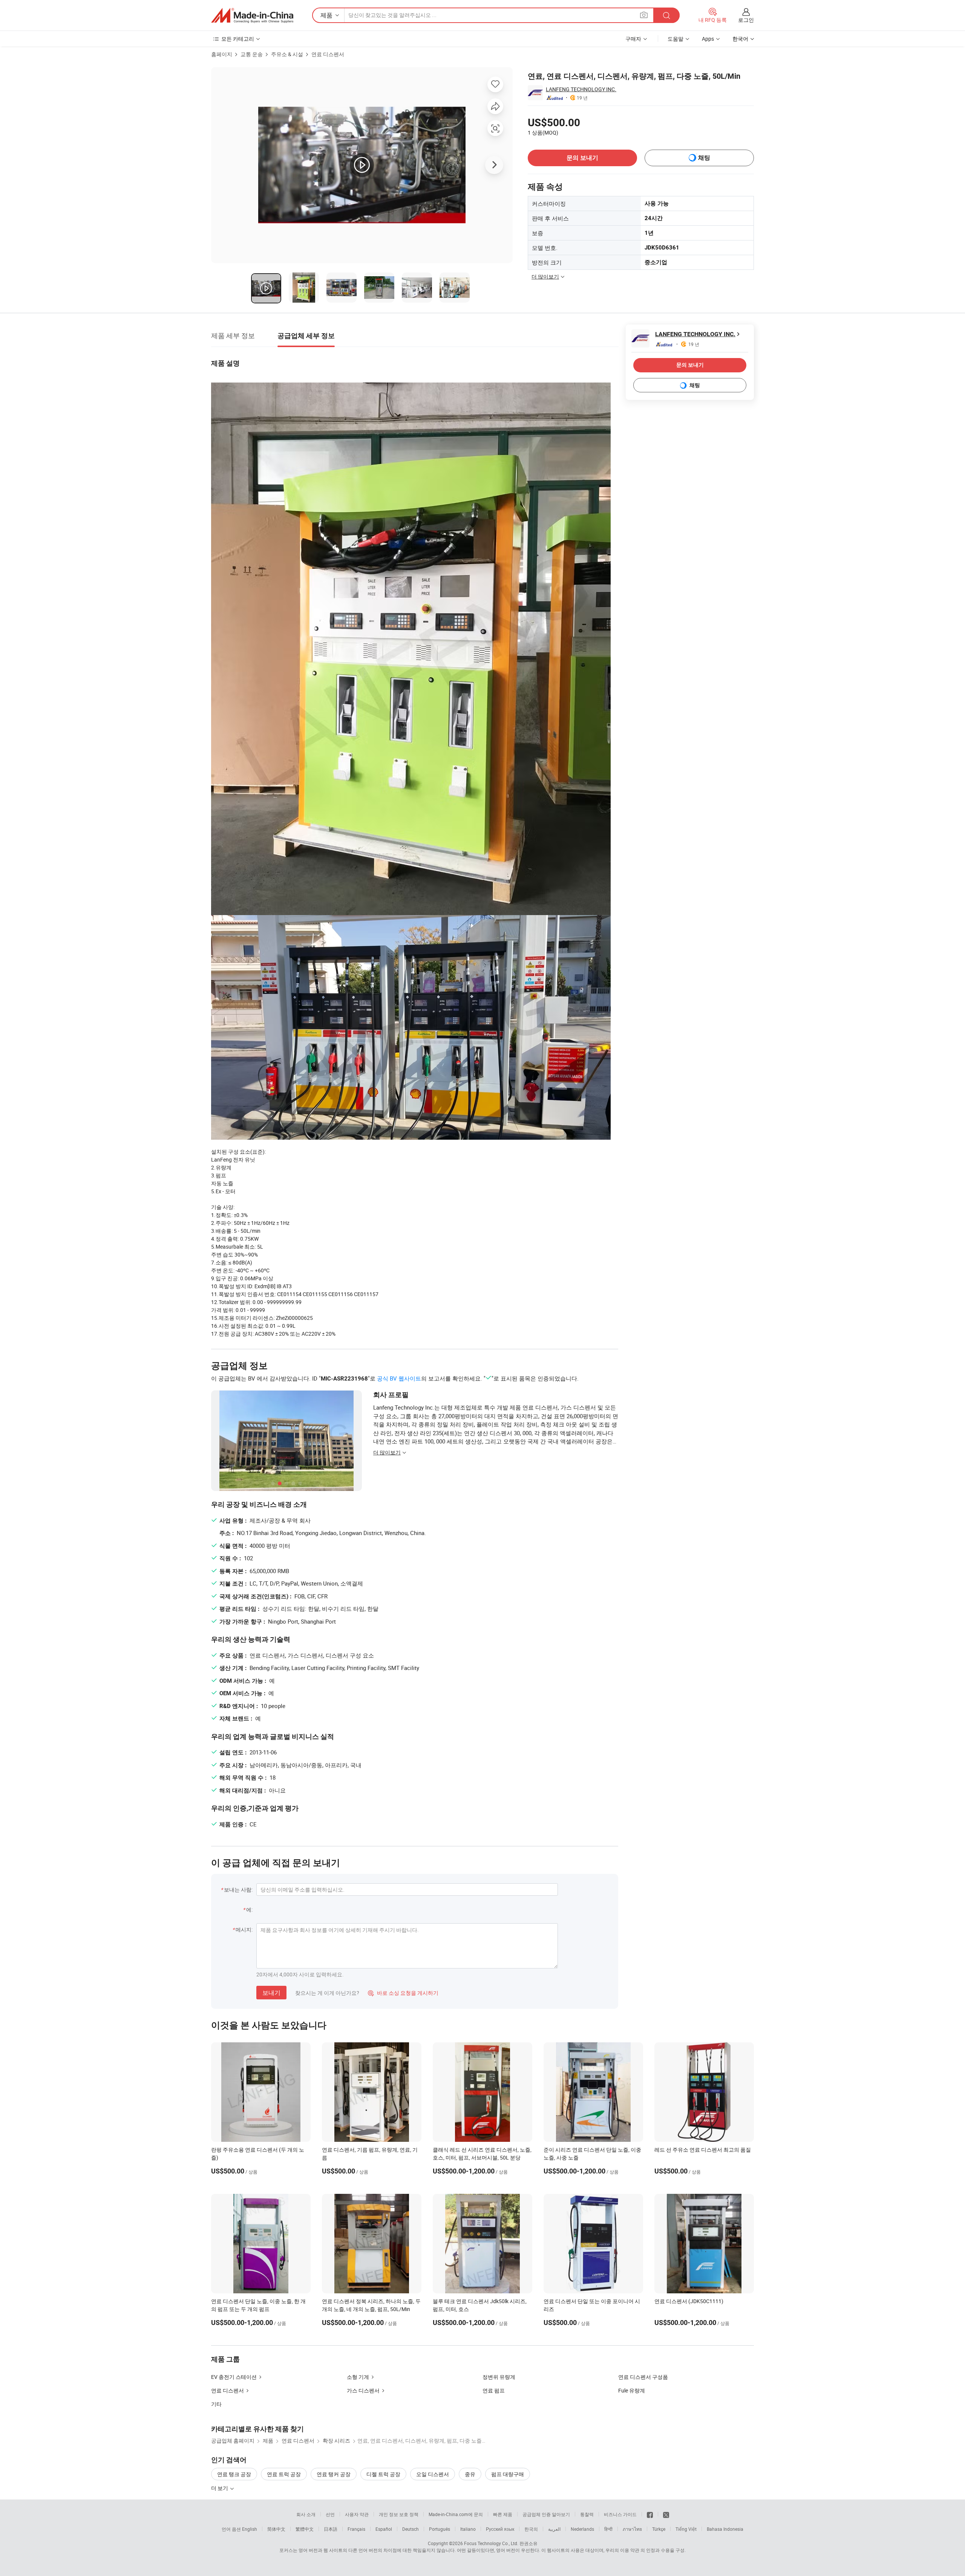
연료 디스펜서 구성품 (643, 2377)
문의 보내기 (582, 158)
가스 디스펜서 (363, 2390)
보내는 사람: (238, 1890)
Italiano (468, 2529)
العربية (554, 2529)
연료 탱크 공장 (234, 2474)
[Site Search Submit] (666, 15)
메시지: (244, 1929)
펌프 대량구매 (508, 2474)
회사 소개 (306, 2514)
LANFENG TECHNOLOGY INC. (581, 89)
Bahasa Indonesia (725, 2529)
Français (356, 2529)
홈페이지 (222, 54)
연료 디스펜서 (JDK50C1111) (689, 2301)
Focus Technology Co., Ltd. (491, 2543)
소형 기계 (358, 2377)
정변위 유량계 (499, 2377)
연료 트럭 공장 (284, 2474)
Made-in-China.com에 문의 (456, 2514)
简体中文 (276, 2529)
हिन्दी (608, 2529)
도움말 (675, 39)
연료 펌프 (494, 2390)
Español (384, 2529)
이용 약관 (630, 2550)
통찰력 (587, 2514)
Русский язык (500, 2529)
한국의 (531, 2529)
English (250, 2529)
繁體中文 (305, 2529)
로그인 (746, 20)
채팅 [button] (704, 158)
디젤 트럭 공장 (383, 2474)
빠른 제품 (503, 2514)
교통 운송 (252, 54)
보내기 (271, 1993)
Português (440, 2529)
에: (249, 1909)
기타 (216, 2404)
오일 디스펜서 (433, 2474)
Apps (708, 39)
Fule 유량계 (632, 2390)
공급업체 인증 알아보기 (546, 2514)
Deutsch (411, 2529)
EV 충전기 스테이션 (234, 2377)
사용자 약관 (357, 2514)
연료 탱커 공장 (334, 2474)
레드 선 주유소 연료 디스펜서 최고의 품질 (703, 2150)
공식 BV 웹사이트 (399, 1378)
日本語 (331, 2529)
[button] (644, 15)
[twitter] (666, 2514)
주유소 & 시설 (287, 54)
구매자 (633, 39)
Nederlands (582, 2529)
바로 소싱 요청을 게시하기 (403, 1993)
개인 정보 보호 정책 (399, 2514)
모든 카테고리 (238, 39)
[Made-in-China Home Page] (252, 15)
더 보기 (220, 2488)
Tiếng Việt (686, 2529)
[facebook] (650, 2514)
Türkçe (659, 2529)
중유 (470, 2474)
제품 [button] (326, 15)
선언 (330, 2514)
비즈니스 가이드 (620, 2514)
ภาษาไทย (632, 2529)
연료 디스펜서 (328, 54)
